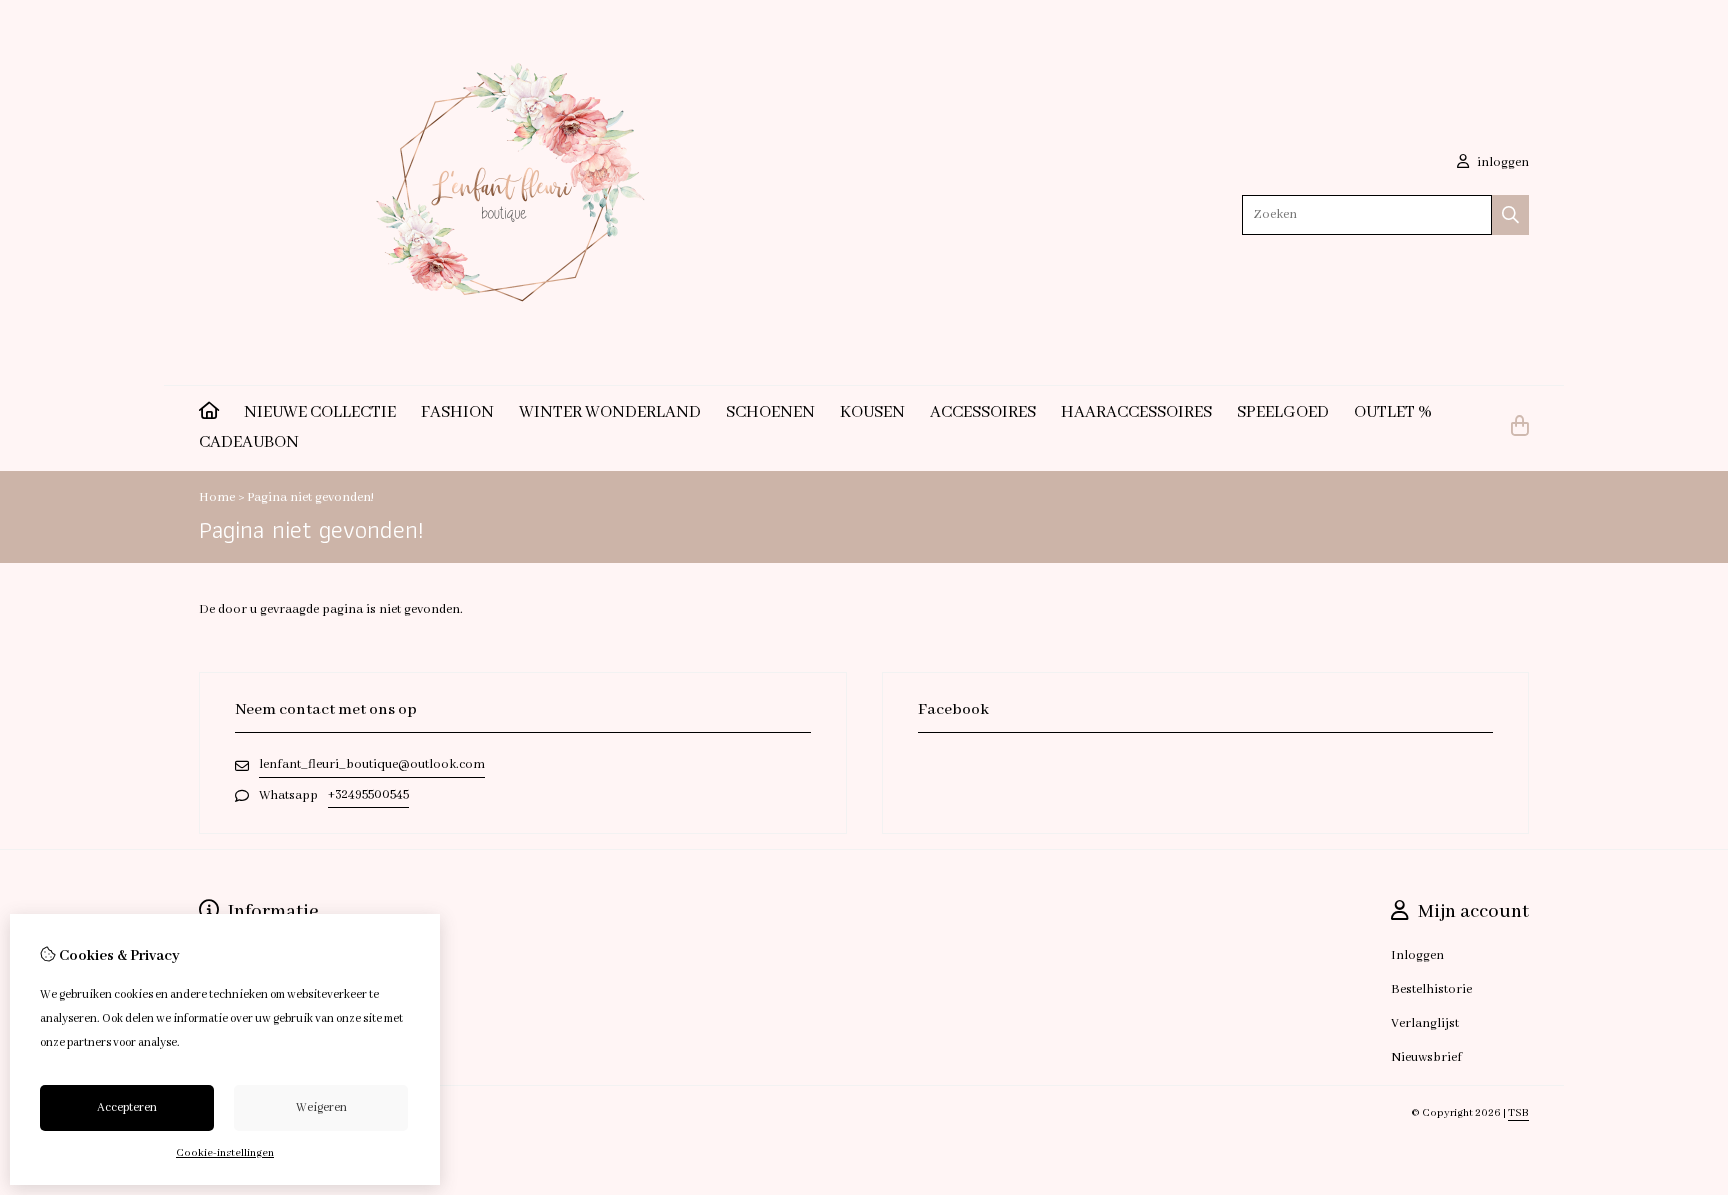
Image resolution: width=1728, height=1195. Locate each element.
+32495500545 (368, 794)
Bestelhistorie (1431, 989)
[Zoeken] (1510, 215)
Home (217, 497)
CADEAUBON (249, 442)
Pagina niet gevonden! (310, 497)
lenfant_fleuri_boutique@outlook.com (372, 764)
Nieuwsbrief (1426, 1057)
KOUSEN (872, 412)
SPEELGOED (1283, 412)
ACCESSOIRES (983, 412)
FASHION (457, 412)
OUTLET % (1393, 412)
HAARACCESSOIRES (1136, 412)
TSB (1518, 1113)
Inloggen (1417, 955)
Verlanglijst (1425, 1023)
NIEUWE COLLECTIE (320, 412)
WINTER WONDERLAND (610, 412)
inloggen (1501, 162)
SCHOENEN (770, 412)
